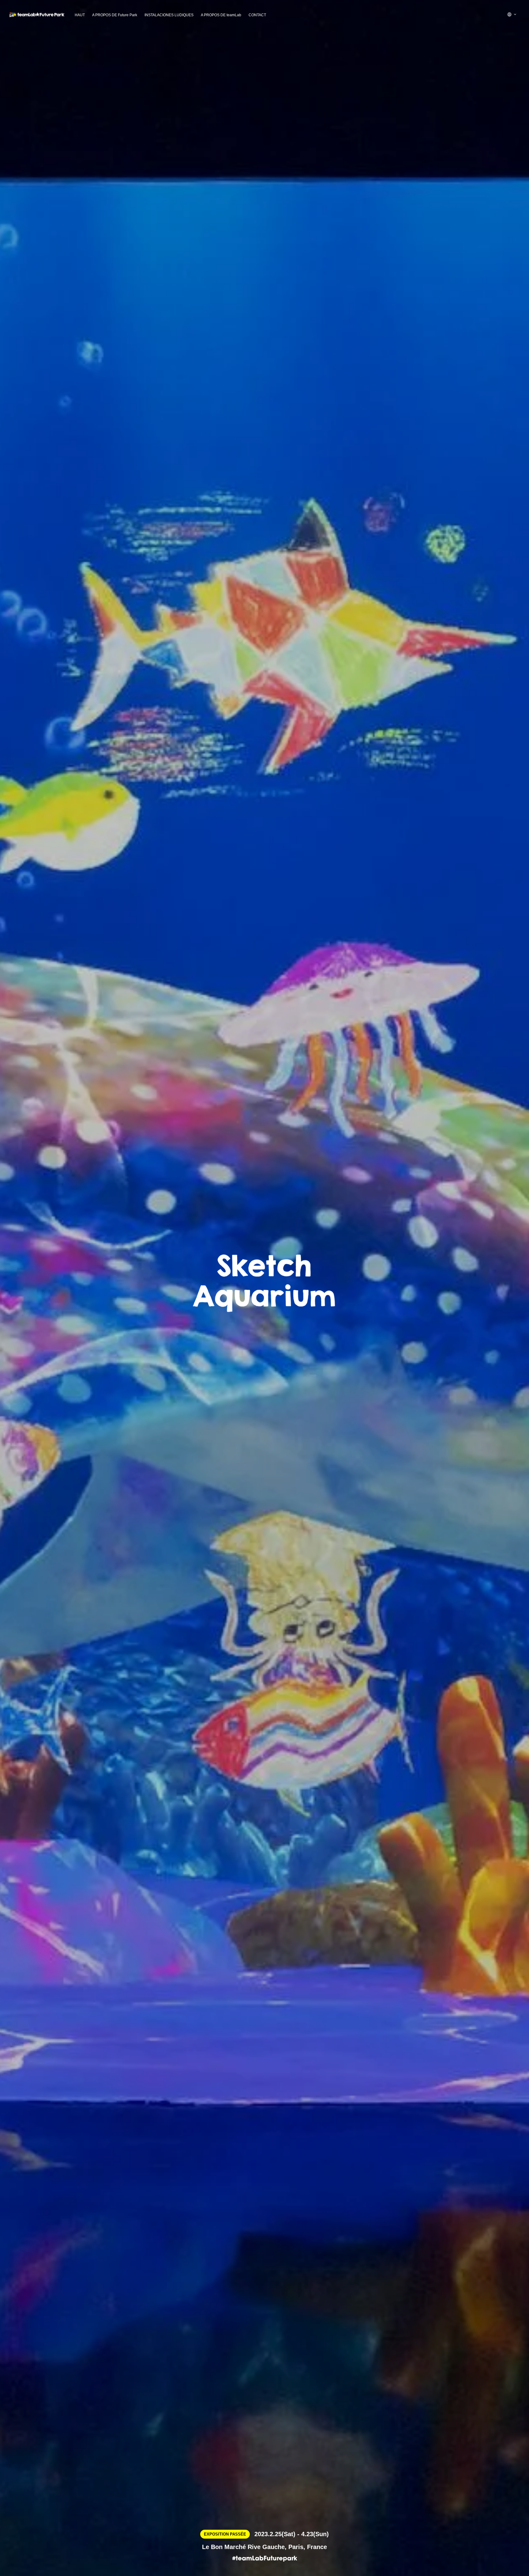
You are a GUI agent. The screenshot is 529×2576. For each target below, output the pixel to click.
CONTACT (257, 15)
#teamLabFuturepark (265, 2559)
